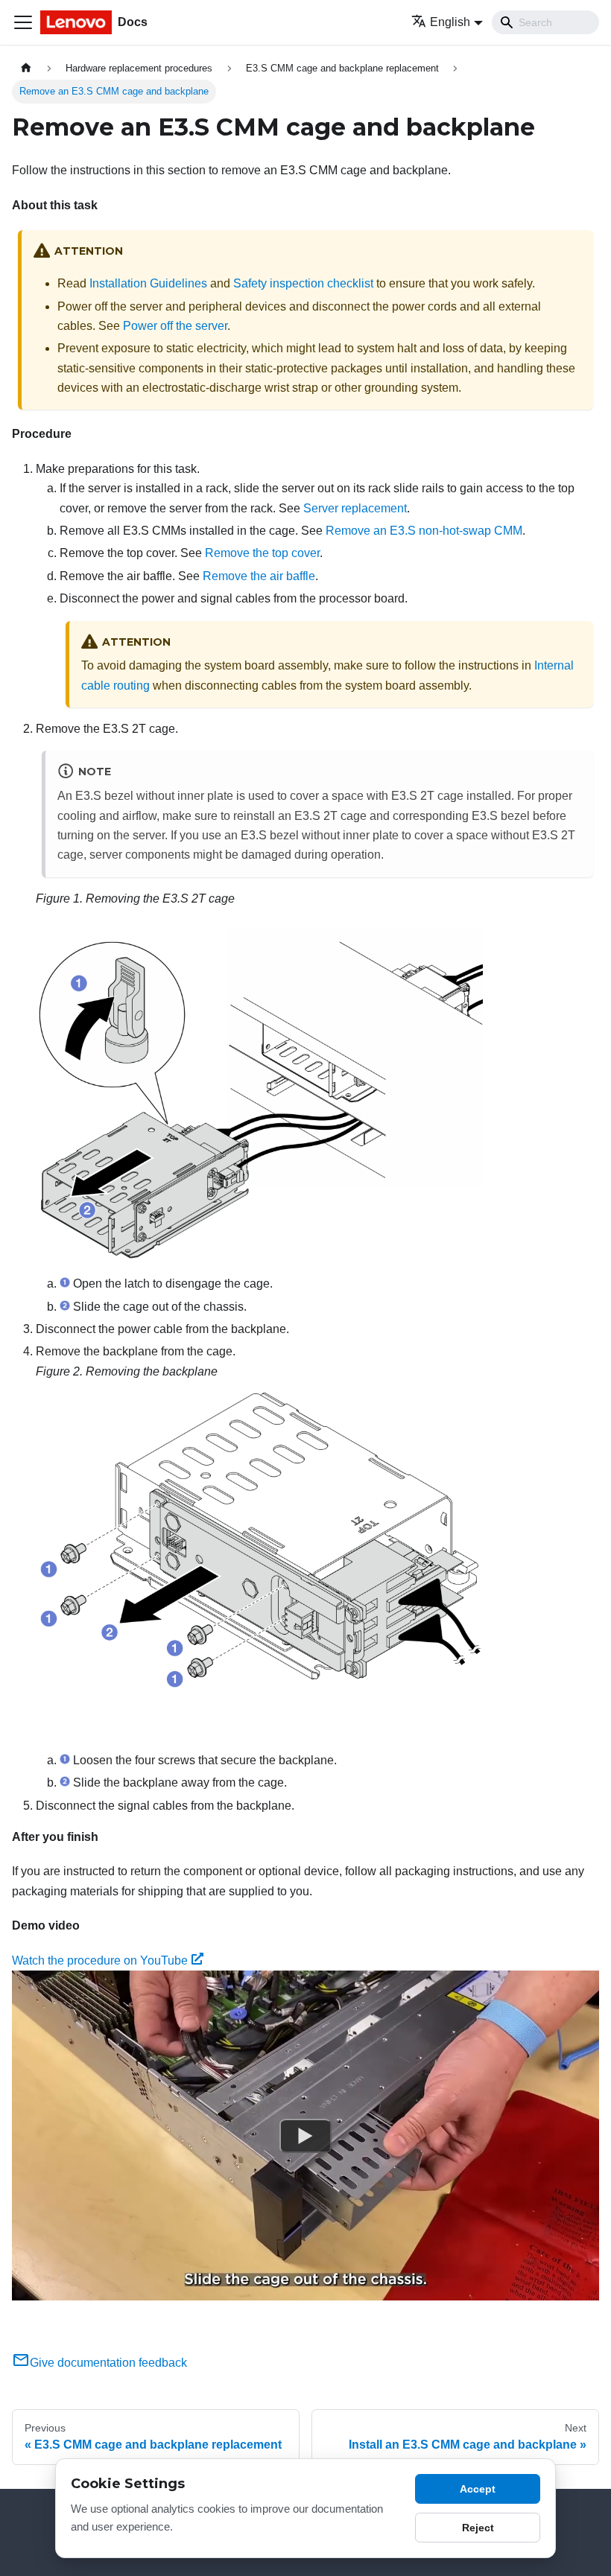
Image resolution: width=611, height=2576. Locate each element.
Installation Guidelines (148, 283)
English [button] (450, 22)
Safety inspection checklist (303, 283)
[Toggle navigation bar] (23, 22)
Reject (478, 2528)
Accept (478, 2489)
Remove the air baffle (259, 576)
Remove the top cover (262, 553)
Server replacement (355, 508)
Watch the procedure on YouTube (100, 1960)
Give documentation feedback (108, 2363)
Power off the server (175, 326)
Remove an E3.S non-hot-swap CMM (424, 531)
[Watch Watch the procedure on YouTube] (305, 2136)
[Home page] (26, 68)
